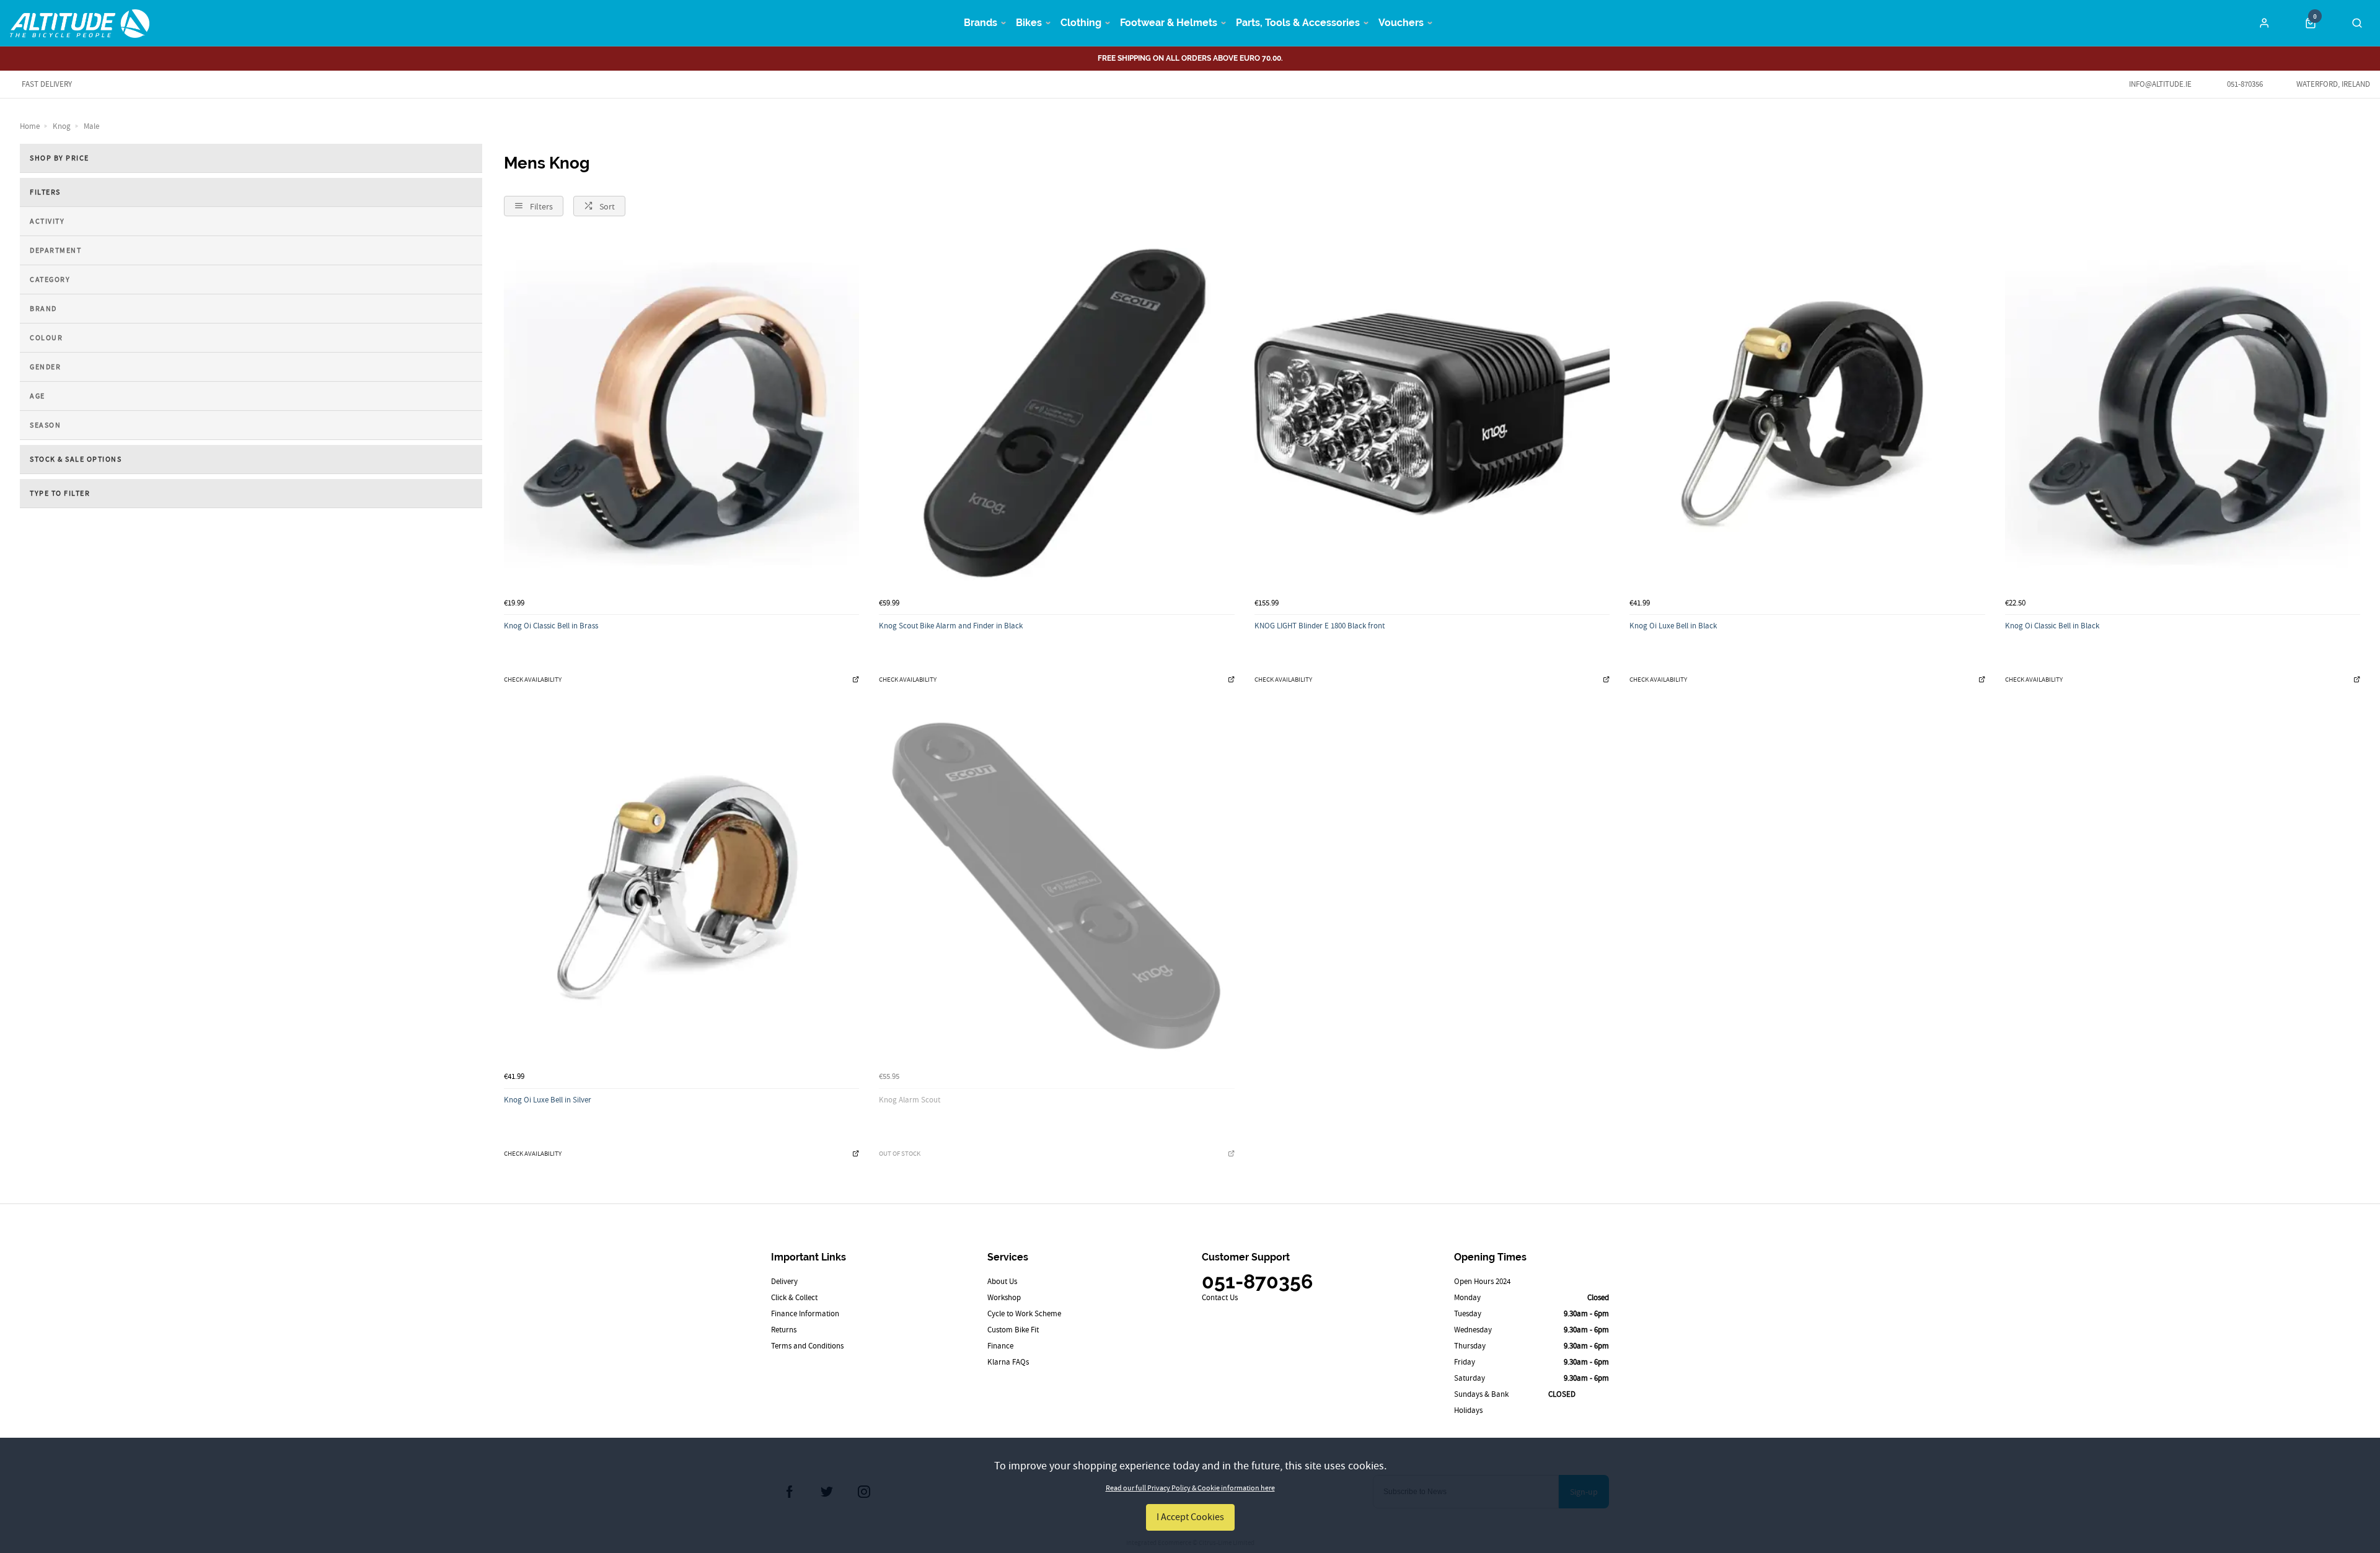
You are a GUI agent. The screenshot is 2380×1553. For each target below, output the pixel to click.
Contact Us (1220, 1297)
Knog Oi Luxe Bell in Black (1673, 626)
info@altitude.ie (2160, 84)
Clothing (1081, 23)
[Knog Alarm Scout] (1056, 888)
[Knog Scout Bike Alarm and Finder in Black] (1056, 414)
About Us (1002, 1281)
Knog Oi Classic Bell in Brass (551, 626)
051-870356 (2244, 84)
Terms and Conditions (807, 1346)
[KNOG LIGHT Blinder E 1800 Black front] (1432, 414)
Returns (784, 1330)
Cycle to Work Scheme (1024, 1313)
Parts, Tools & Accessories (1298, 23)
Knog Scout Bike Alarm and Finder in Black (951, 626)
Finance (1000, 1346)
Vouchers (1401, 23)
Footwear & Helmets (1169, 23)
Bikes (1029, 23)
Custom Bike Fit (1013, 1330)
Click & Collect (794, 1297)
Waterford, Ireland (2333, 84)
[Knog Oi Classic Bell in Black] (2183, 414)
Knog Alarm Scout (910, 1100)
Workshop (1004, 1297)
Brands (981, 23)
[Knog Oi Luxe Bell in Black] (1807, 414)
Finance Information (805, 1313)
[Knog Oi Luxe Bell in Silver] (681, 888)
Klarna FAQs (1008, 1362)
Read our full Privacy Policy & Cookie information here (1190, 1488)
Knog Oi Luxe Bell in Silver (548, 1100)
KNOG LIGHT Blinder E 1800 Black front (1320, 626)
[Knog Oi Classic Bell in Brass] (681, 414)
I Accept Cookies (1190, 1517)
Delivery (784, 1281)
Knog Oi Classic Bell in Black (2052, 626)
